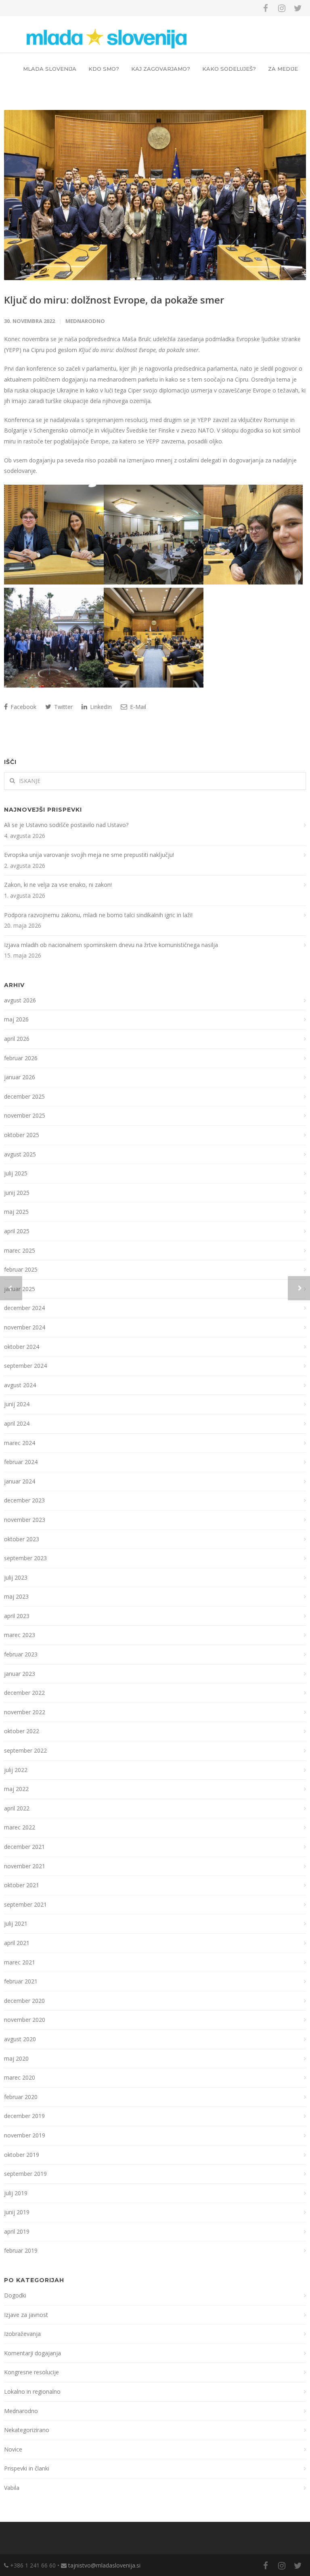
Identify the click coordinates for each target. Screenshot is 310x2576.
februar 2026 (21, 1058)
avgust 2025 (20, 1154)
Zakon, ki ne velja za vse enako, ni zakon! (58, 885)
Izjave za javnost (26, 2315)
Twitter (63, 707)
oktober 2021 (22, 1885)
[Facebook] (266, 8)
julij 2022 (16, 1770)
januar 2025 (20, 1289)
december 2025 (24, 1096)
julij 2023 (16, 1577)
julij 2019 (16, 2193)
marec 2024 (20, 1443)
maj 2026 (16, 1019)
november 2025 (25, 1115)
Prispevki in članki (27, 2468)
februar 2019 (21, 2250)
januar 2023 (20, 1674)
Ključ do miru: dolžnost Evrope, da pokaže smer (114, 300)
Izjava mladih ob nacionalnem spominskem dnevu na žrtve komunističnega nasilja (111, 945)
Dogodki (15, 2295)
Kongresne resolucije (31, 2372)
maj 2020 (16, 2058)
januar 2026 (20, 1077)
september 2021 (25, 1904)
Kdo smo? (104, 69)
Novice (13, 2449)
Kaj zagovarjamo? (161, 69)
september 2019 (25, 2174)
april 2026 (17, 1039)
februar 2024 (21, 1462)
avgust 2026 (20, 1000)
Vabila (12, 2488)
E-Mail (137, 707)
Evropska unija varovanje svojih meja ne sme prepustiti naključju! (89, 855)
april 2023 (17, 1616)
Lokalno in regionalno (32, 2391)
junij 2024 (17, 1404)
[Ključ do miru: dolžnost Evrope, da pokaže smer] (155, 195)
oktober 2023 (22, 1539)
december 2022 (24, 1693)
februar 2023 (21, 1654)
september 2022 (25, 1750)
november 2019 (25, 2135)
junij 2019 (17, 2212)
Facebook (23, 707)
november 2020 (25, 2020)
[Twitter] (298, 8)
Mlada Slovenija (50, 69)
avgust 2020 (20, 2039)
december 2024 (24, 1308)
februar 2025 (21, 1269)
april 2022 (17, 1808)
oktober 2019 (22, 2155)
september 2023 (25, 1558)
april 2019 (17, 2231)
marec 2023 (20, 1635)
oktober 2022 (22, 1731)
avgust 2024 (20, 1385)
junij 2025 (17, 1193)
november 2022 (25, 1712)
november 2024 (25, 1327)
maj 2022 (16, 1789)
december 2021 (24, 1847)
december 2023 (24, 1500)
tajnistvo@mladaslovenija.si (104, 2565)
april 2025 (17, 1231)
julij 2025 (16, 1173)
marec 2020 (20, 2077)
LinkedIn (100, 707)
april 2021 (17, 1943)
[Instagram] (282, 8)
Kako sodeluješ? (229, 69)
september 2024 (25, 1366)
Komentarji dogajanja (32, 2353)
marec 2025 (20, 1250)
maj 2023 (16, 1596)
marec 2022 (20, 1827)
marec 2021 (20, 1962)
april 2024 (17, 1423)
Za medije (283, 69)
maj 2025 (16, 1212)
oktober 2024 (22, 1347)
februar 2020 (21, 2097)
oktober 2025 (22, 1135)
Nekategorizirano (27, 2430)
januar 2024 (20, 1481)
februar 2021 (21, 1981)
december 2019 (24, 2116)
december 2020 (24, 2001)
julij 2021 (16, 1923)
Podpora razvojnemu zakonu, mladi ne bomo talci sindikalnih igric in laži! (98, 915)
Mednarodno (85, 321)
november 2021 (25, 1866)
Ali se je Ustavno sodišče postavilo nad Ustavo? (66, 825)
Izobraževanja (22, 2334)
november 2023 (25, 1520)
